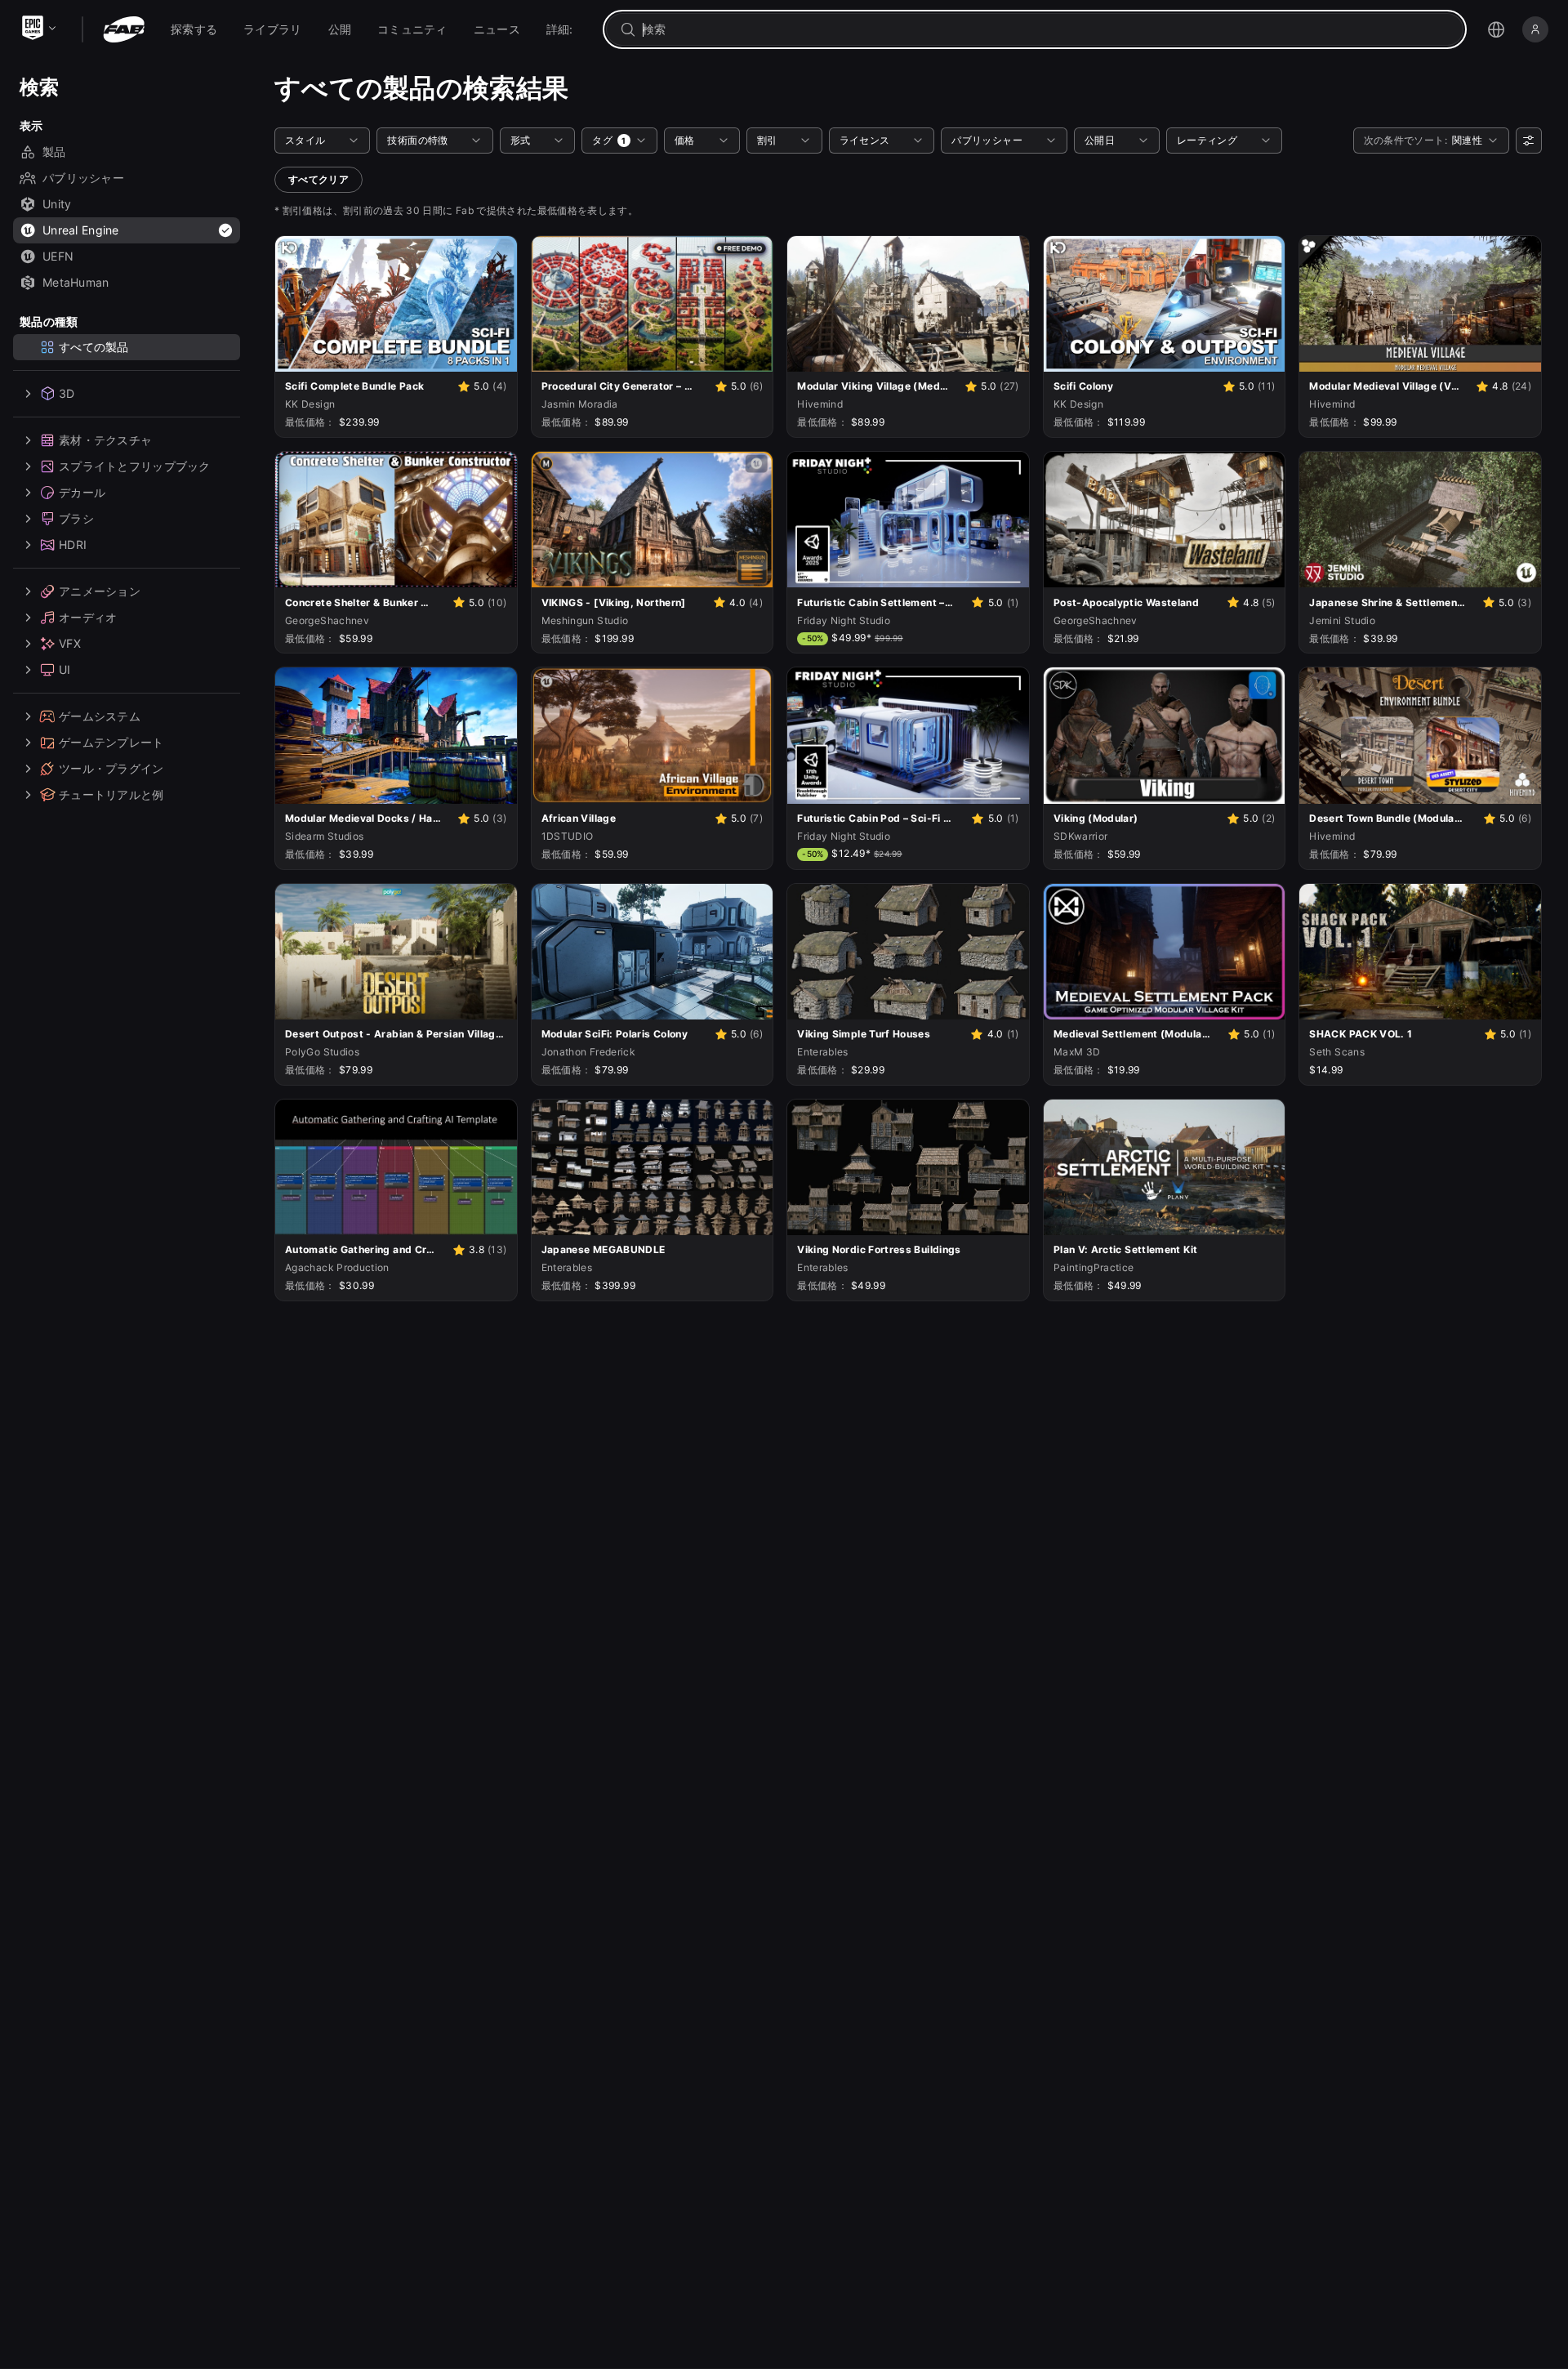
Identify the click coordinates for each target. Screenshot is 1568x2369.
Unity (57, 204)
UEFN (58, 256)
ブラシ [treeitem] (76, 518)
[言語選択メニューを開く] (1496, 29)
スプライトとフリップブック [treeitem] (135, 466)
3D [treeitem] (67, 393)
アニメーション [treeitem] (100, 591)
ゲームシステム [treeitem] (100, 716)
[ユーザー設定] (1529, 141)
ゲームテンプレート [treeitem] (111, 742)
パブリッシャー (83, 178)
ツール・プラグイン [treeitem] (111, 768)
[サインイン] (1535, 29)
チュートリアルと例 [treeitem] (111, 794)
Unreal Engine (81, 230)
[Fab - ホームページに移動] (124, 29)
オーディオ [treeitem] (88, 617)
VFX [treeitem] (70, 643)
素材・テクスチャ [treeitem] (105, 440)
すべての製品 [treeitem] (94, 347)
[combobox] (1046, 29)
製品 (54, 152)
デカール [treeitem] (82, 492)
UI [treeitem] (65, 669)
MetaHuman (76, 282)
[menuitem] (194, 29)
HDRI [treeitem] (73, 544)
